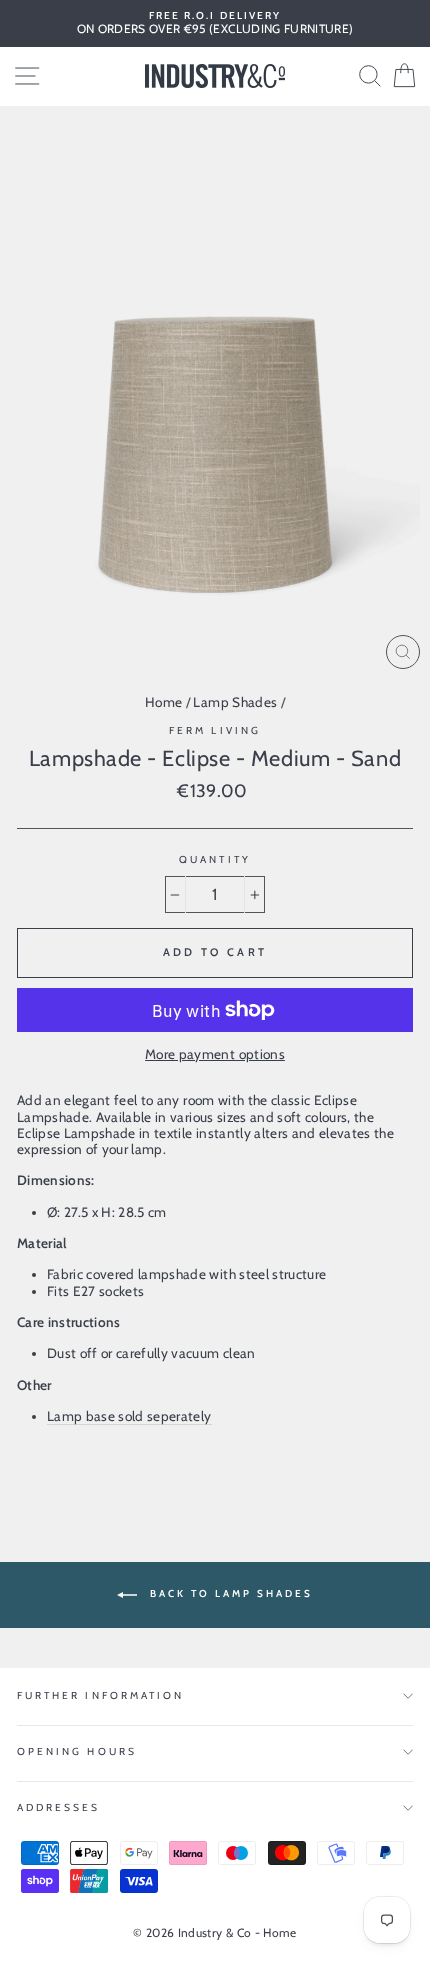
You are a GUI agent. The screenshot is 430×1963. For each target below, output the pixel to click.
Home (163, 702)
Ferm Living (215, 730)
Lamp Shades (235, 702)
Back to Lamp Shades (229, 1593)
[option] (215, 23)
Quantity (214, 860)
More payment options (215, 1054)
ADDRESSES (59, 1807)
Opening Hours (77, 1751)
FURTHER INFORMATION (100, 1695)
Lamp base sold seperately (129, 1416)
